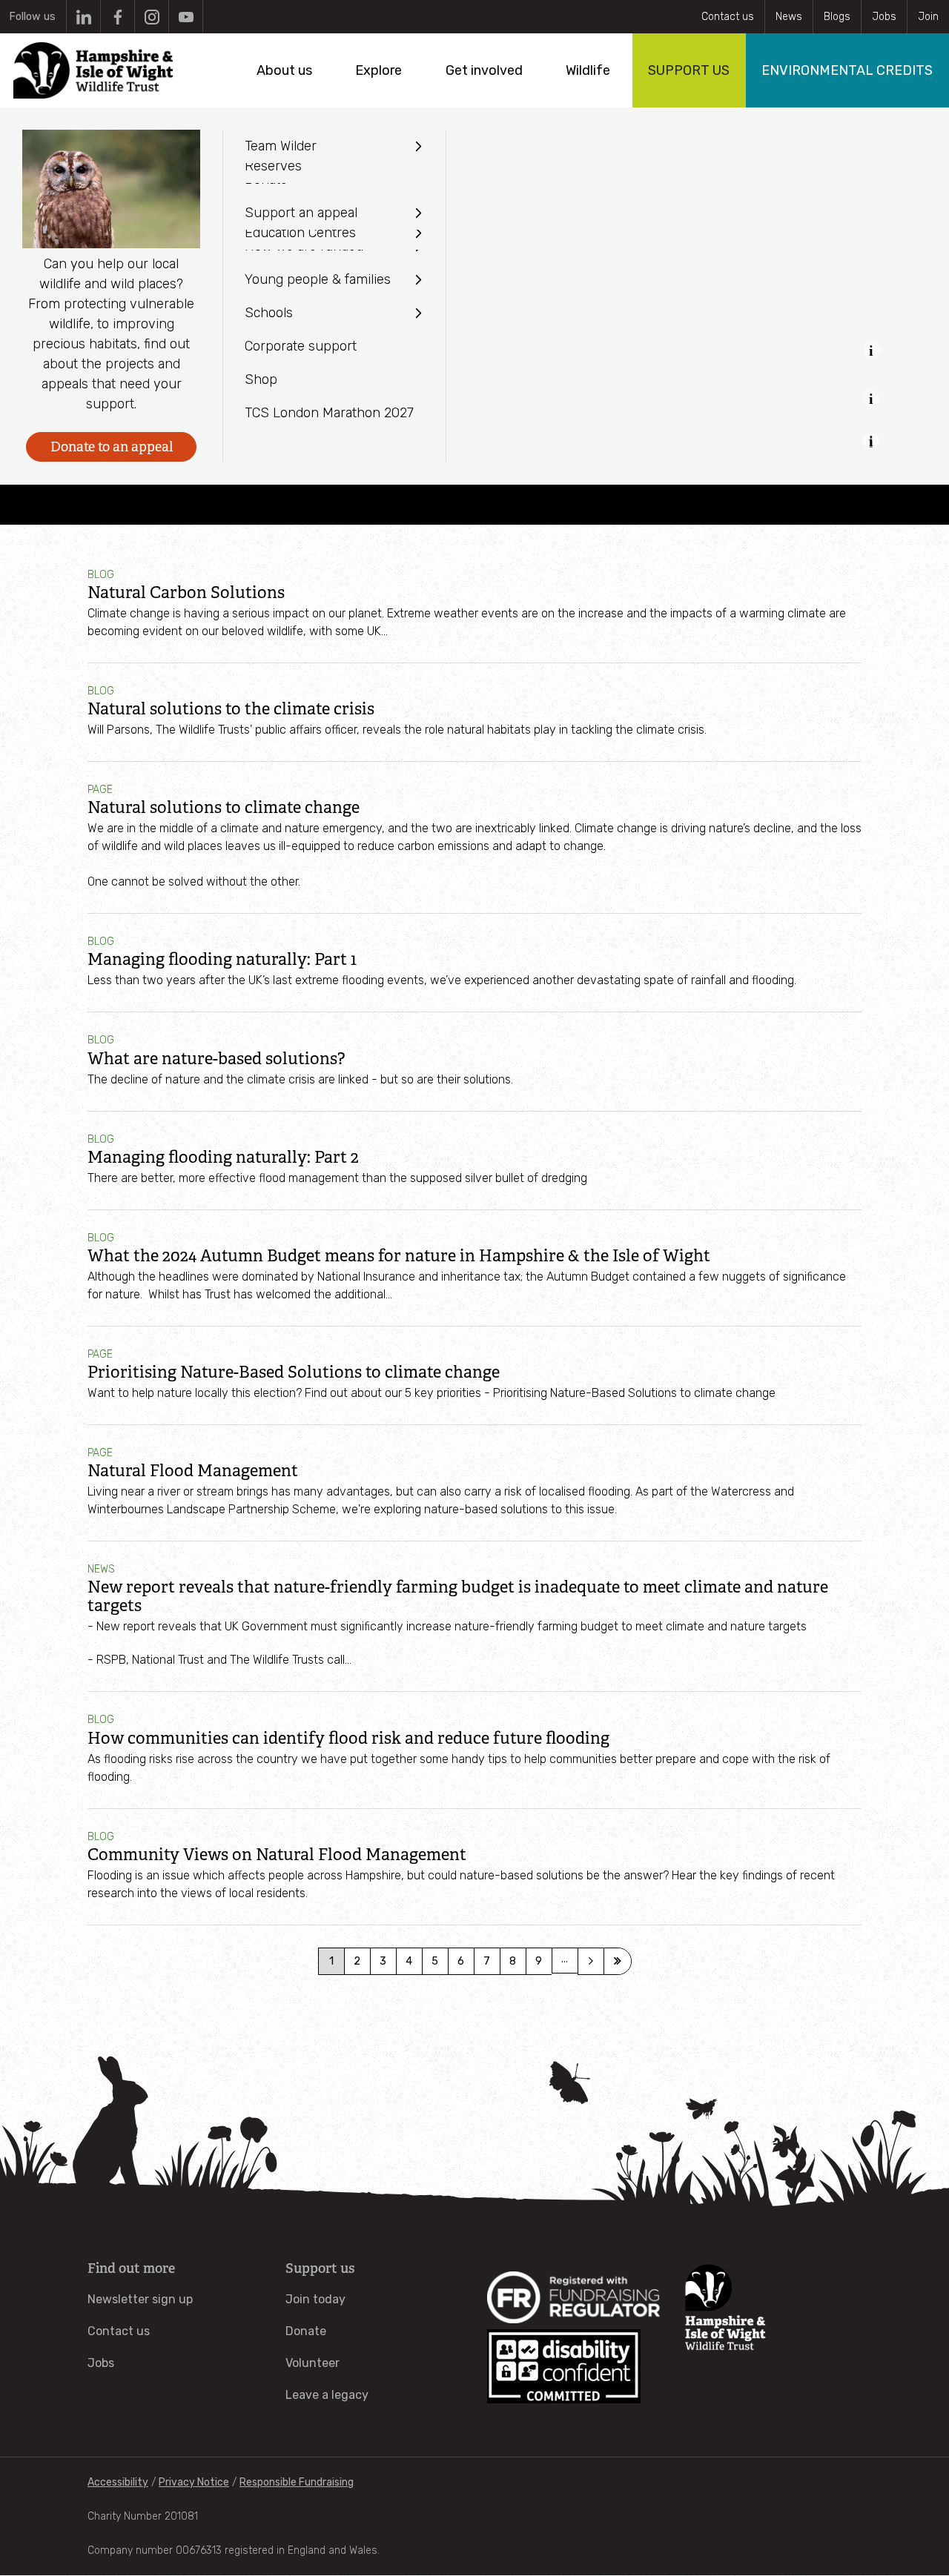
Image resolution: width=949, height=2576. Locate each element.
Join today (315, 2299)
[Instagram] (152, 17)
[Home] (93, 70)
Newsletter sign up (140, 2299)
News (789, 17)
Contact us (728, 17)
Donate (306, 2331)
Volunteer (313, 2363)
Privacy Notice (194, 2482)
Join (928, 17)
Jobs (884, 17)
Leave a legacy (327, 2395)
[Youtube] (186, 17)
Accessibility (118, 2482)
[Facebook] (118, 17)
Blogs (837, 17)
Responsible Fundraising (297, 2482)
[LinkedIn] (83, 17)
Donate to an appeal (112, 447)
